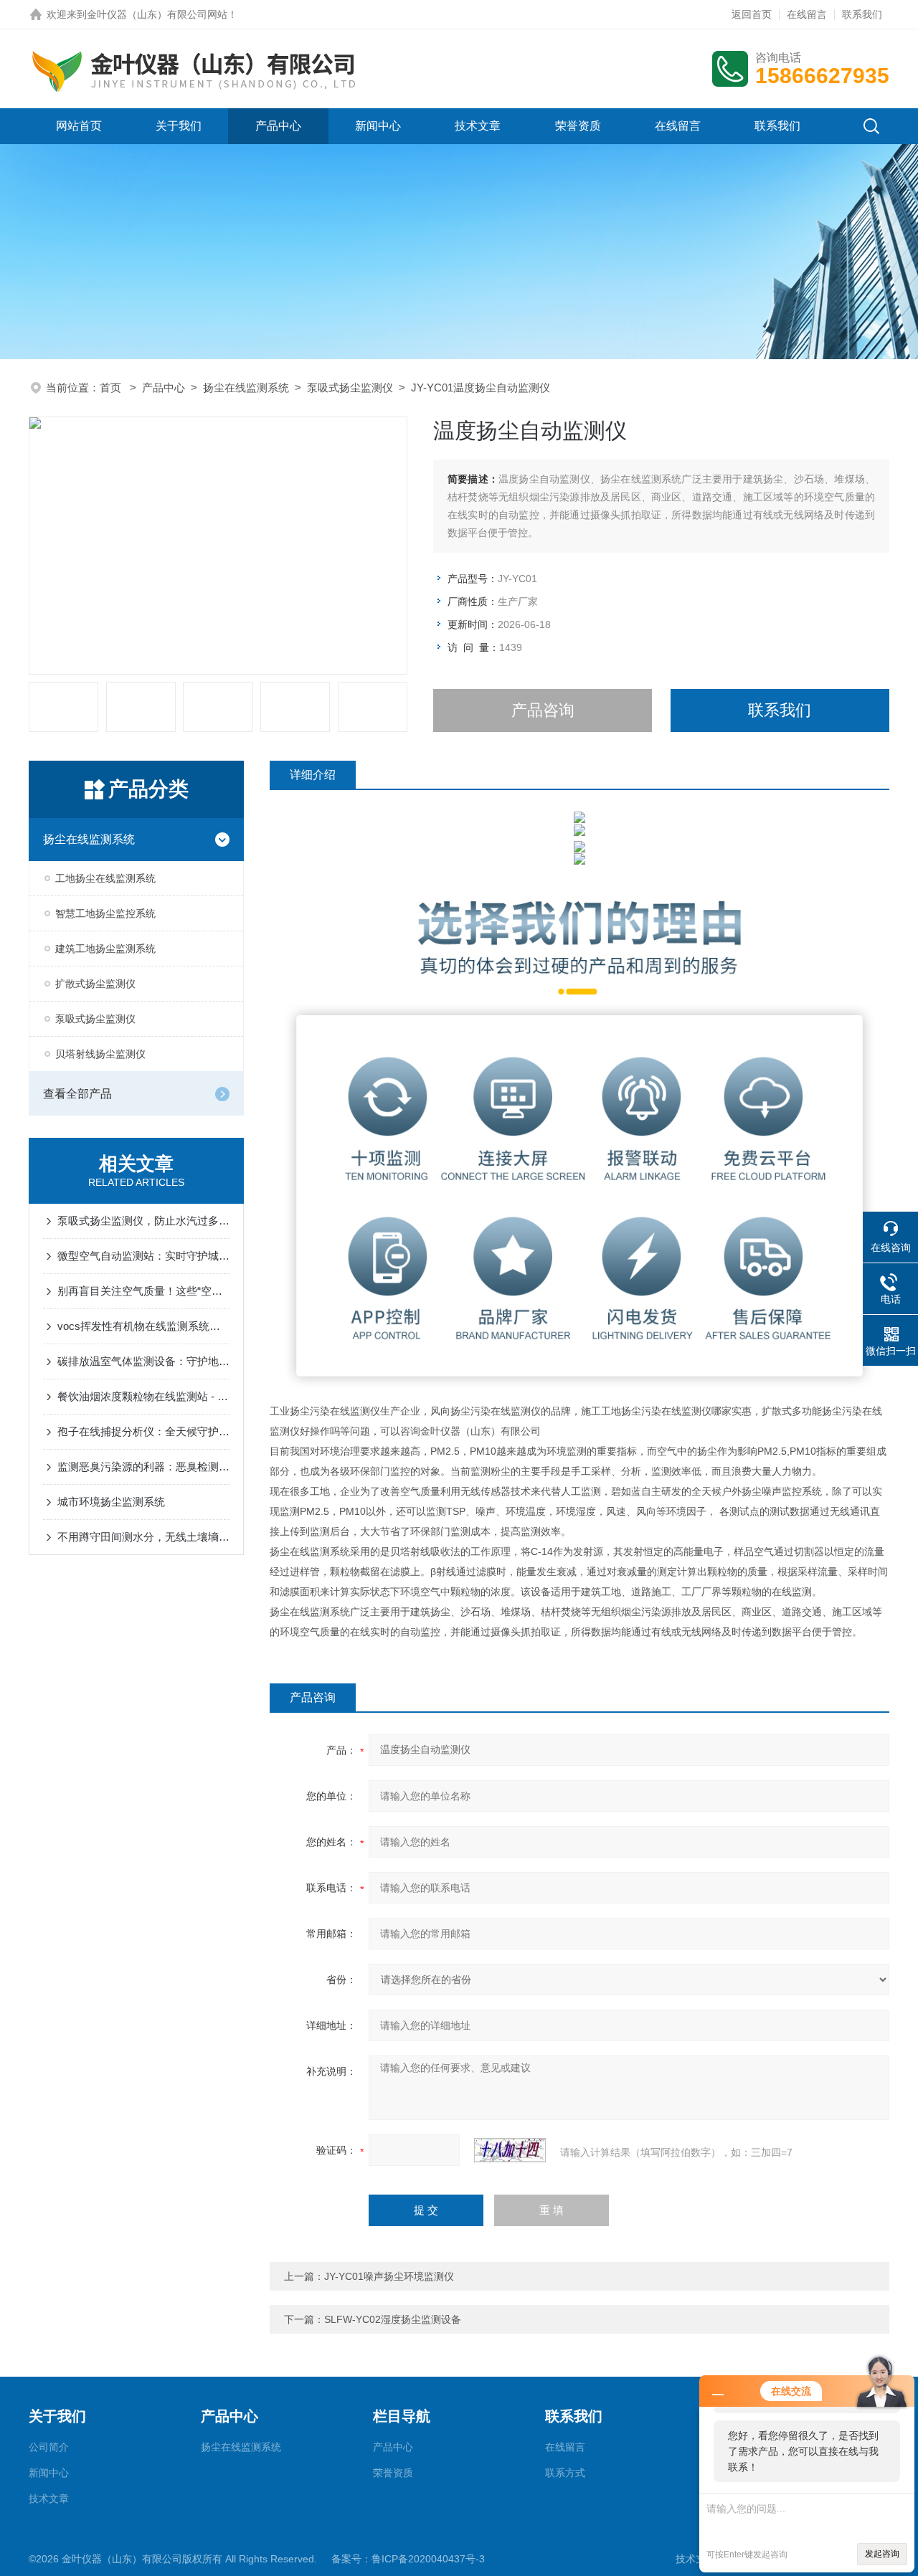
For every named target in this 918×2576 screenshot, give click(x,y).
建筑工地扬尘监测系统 (105, 949)
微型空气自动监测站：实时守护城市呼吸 (143, 1256)
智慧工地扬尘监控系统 (105, 913)
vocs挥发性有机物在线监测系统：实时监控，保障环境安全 (143, 1326)
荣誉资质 (578, 126)
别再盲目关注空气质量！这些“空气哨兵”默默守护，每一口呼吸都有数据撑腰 (143, 1291)
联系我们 (862, 14)
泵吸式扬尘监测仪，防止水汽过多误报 (143, 1221)
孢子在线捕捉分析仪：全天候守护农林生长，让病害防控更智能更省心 (143, 1431)
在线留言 (807, 14)
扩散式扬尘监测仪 (95, 984)
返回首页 (752, 14)
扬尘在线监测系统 (246, 388)
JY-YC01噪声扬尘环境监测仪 (389, 2276)
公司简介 (49, 2447)
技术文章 (478, 126)
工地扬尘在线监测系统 (105, 878)
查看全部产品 (77, 1094)
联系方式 (565, 2473)
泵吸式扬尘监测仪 (350, 388)
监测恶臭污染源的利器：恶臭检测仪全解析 (143, 1467)
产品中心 (278, 126)
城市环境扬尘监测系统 (111, 1502)
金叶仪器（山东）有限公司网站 (157, 14)
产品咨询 (543, 710)
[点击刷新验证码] (510, 2150)
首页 (112, 388)
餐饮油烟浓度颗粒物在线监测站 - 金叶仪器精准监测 (143, 1396)
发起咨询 (882, 2554)
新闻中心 (378, 126)
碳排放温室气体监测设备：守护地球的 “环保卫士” (143, 1361)
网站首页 (79, 126)
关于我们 (179, 126)
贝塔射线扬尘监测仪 (100, 1054)
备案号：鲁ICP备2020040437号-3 (408, 2559)
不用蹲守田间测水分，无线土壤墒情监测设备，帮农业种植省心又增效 (143, 1537)
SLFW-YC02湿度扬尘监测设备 (393, 2319)
